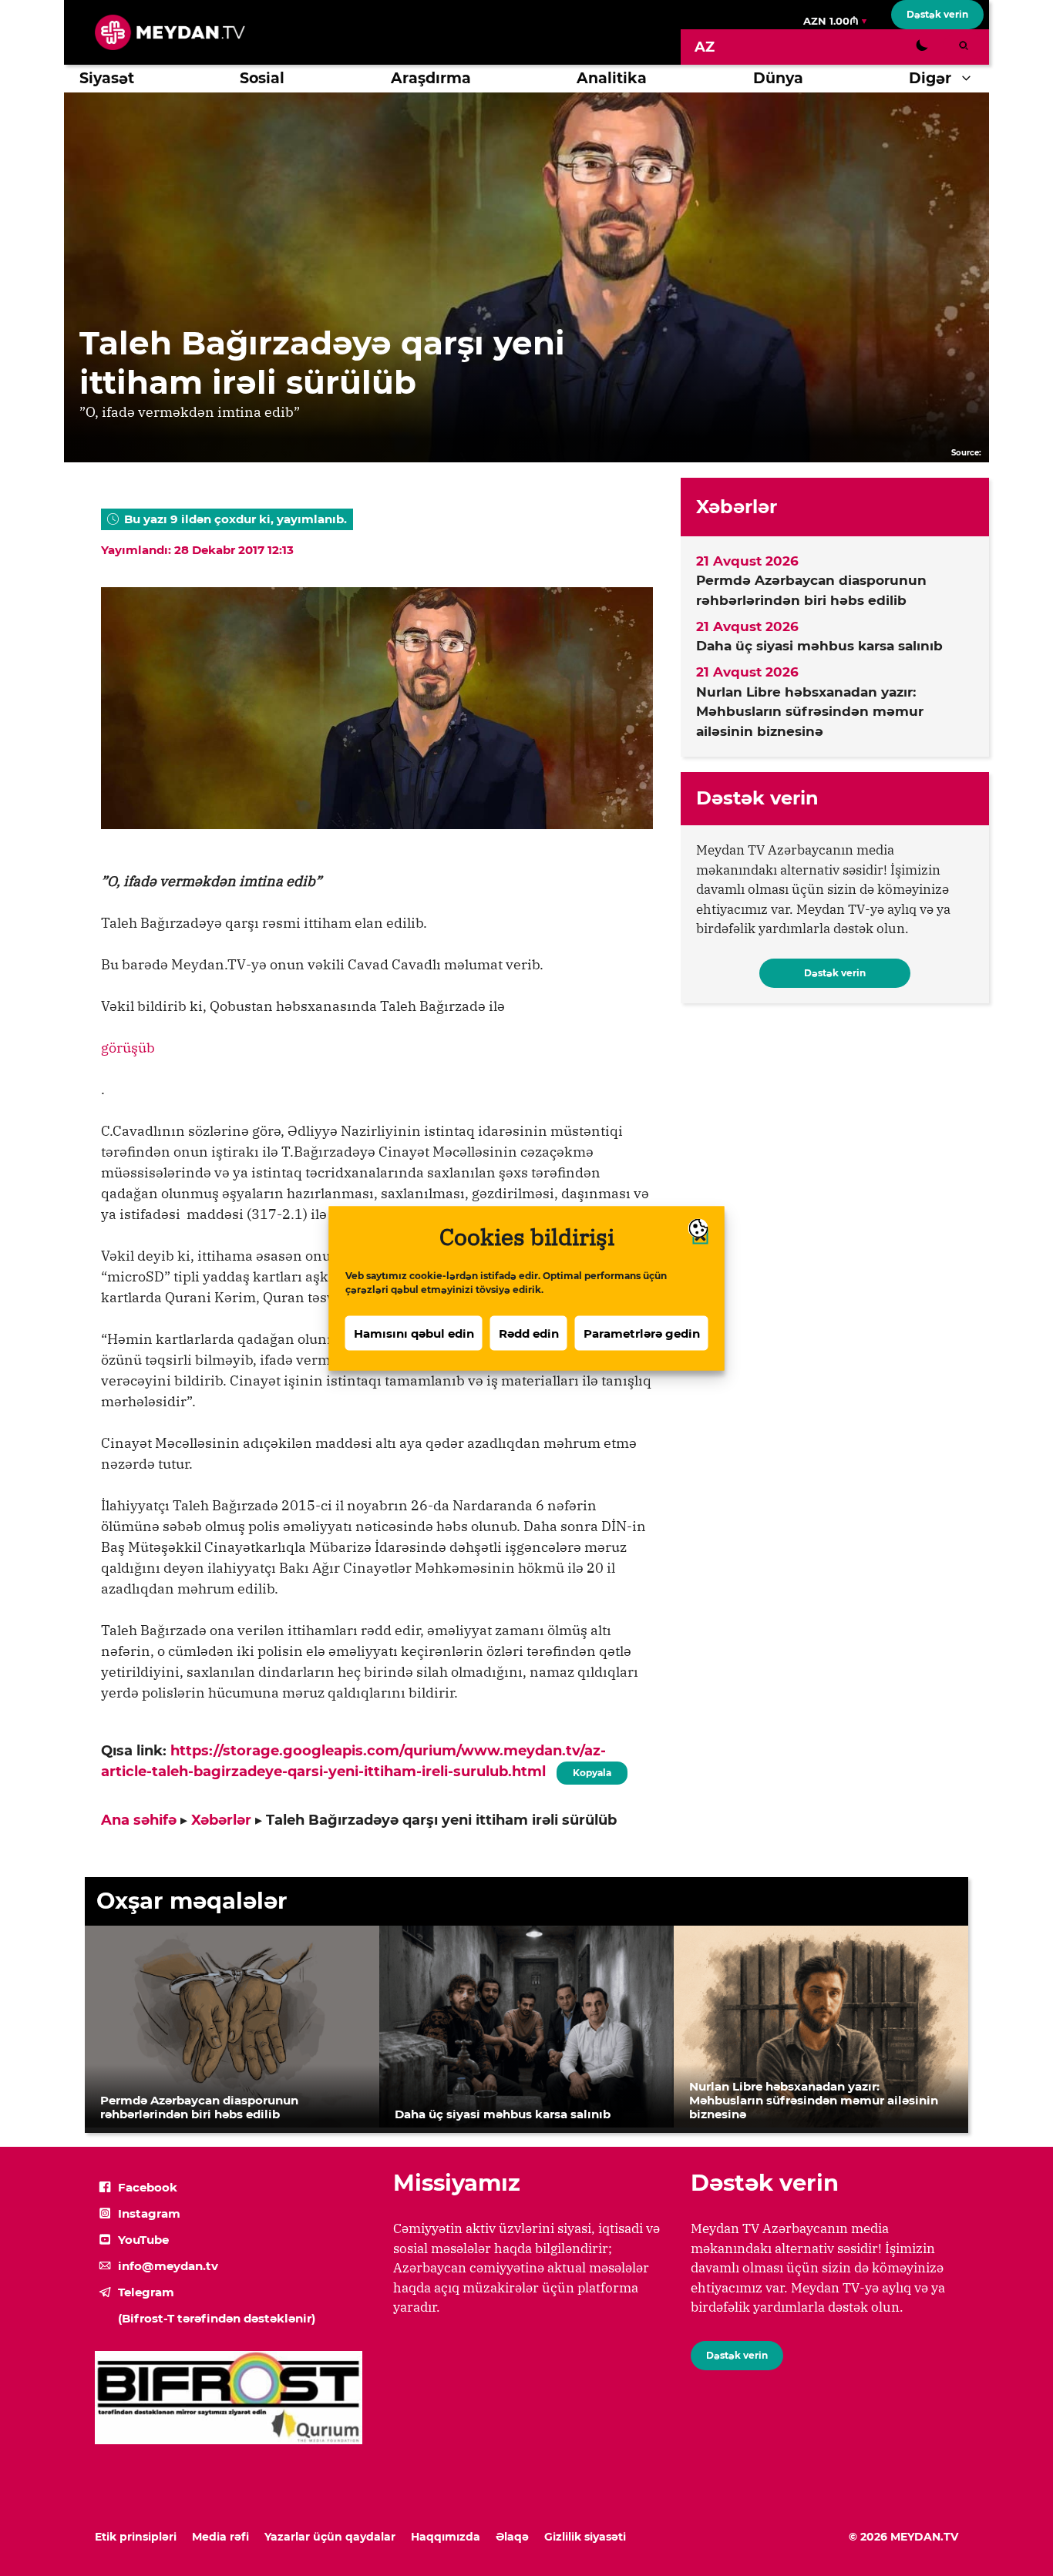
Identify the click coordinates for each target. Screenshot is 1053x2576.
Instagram (149, 2213)
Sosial (262, 78)
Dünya (778, 78)
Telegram (146, 2292)
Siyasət (107, 78)
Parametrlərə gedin (642, 1333)
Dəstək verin (937, 14)
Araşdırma (431, 78)
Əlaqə (512, 2537)
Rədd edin (529, 1333)
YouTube (143, 2240)
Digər (930, 78)
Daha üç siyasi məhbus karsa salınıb (819, 646)
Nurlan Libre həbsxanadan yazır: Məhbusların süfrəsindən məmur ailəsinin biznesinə (810, 712)
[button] (970, 79)
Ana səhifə (139, 1820)
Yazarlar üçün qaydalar (330, 2537)
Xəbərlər (221, 1820)
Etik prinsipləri (136, 2537)
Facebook (148, 2187)
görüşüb (128, 1048)
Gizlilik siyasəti (585, 2537)
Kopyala (591, 1770)
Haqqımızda (446, 2537)
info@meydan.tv (168, 2266)
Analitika (612, 78)
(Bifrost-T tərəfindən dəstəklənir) (217, 2318)
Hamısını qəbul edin (414, 1333)
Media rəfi (220, 2537)
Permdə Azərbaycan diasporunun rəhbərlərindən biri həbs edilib (811, 590)
